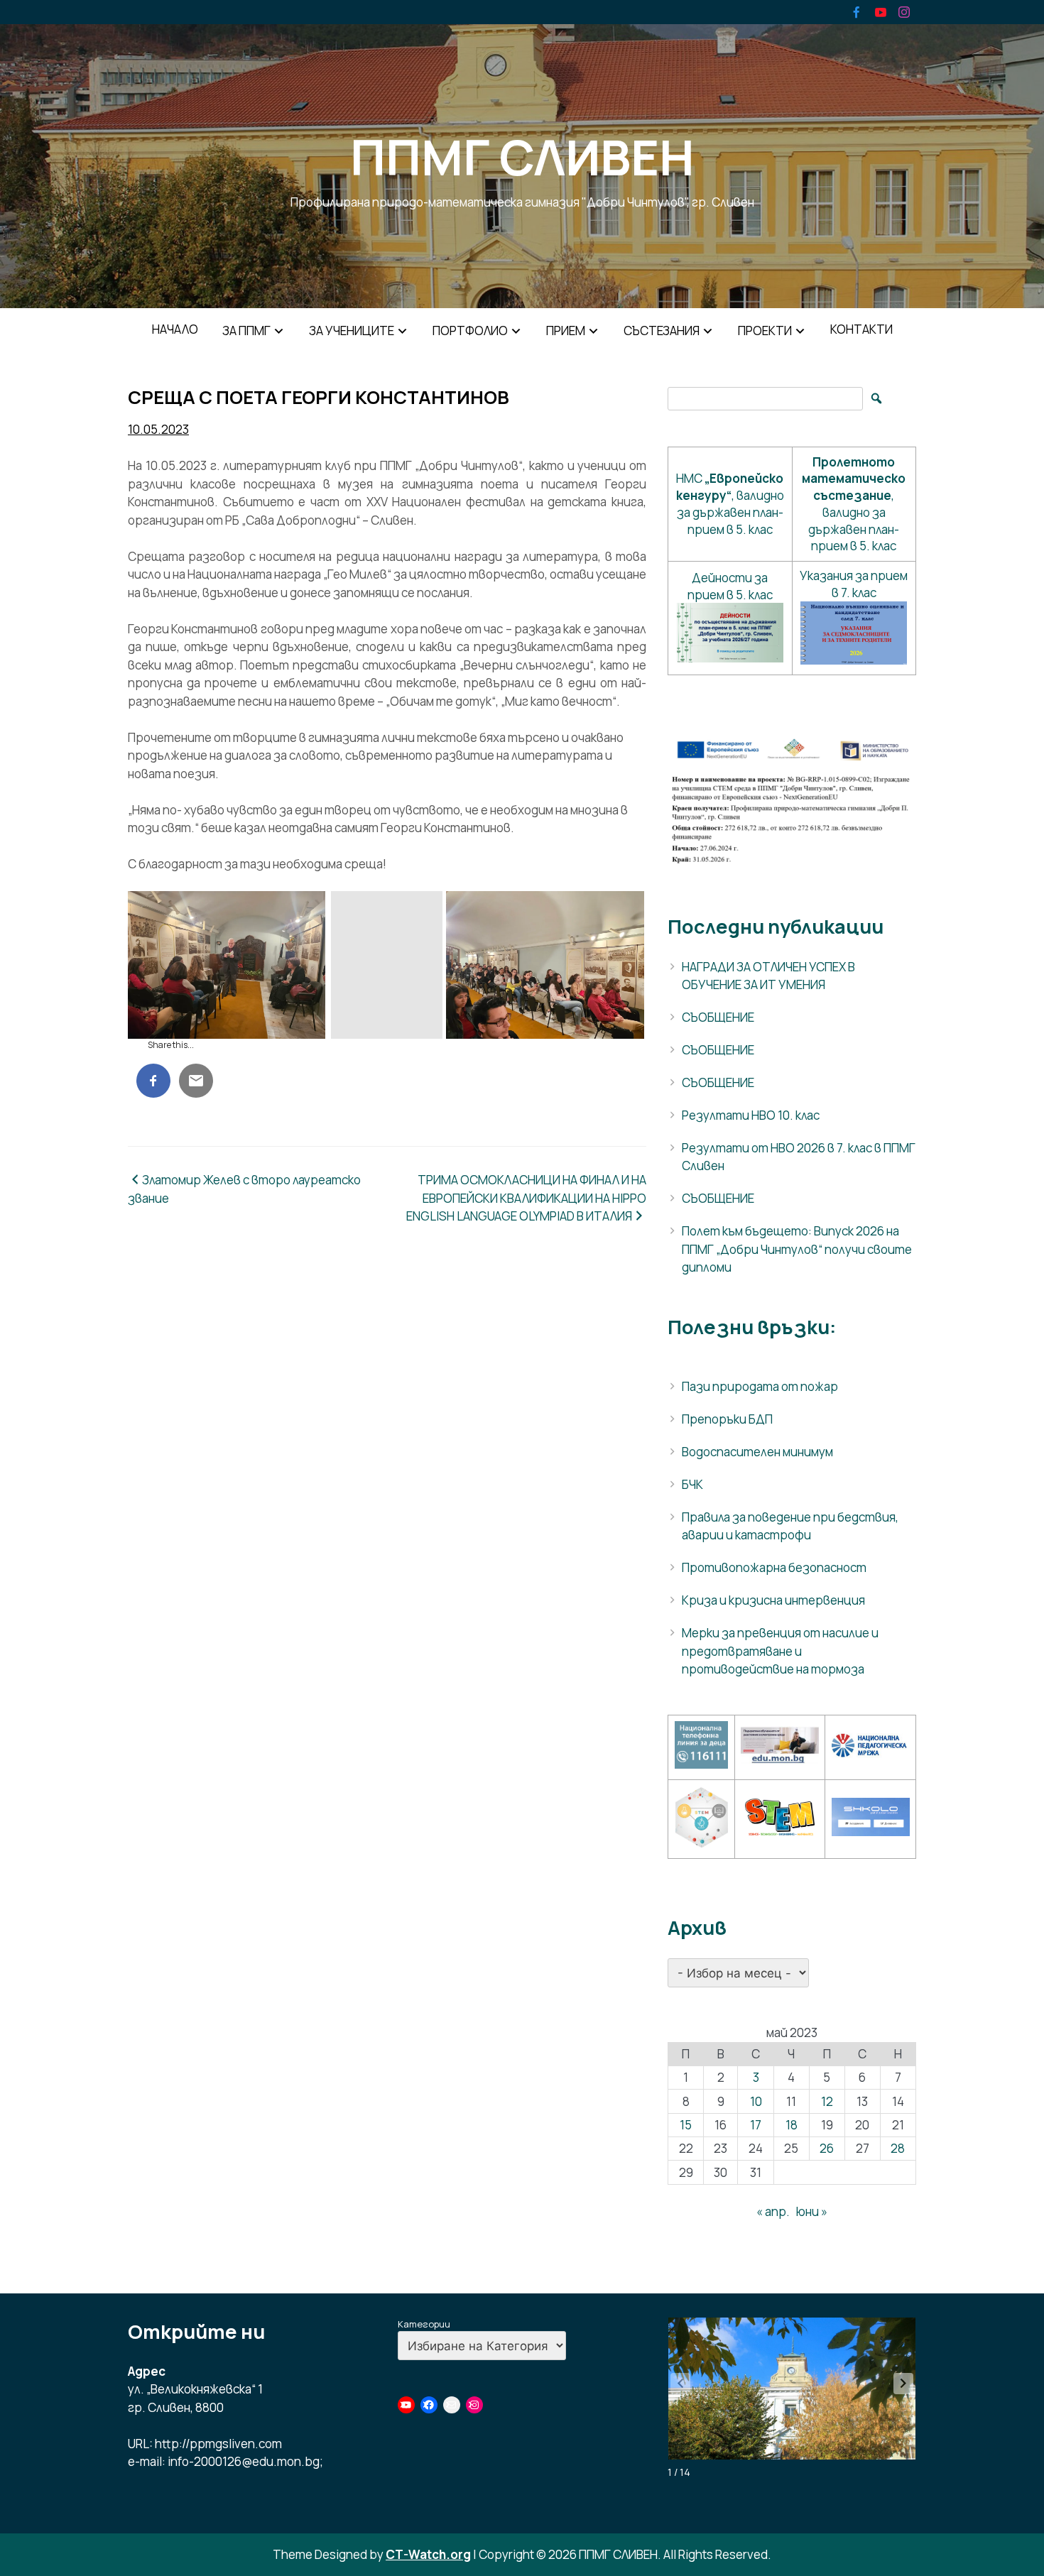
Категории (424, 2324)
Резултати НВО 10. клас (751, 1115)
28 (898, 2148)
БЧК (692, 1484)
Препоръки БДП (727, 1419)
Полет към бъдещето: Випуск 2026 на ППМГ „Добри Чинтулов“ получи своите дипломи (797, 1249)
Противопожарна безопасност (774, 1567)
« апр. (773, 2211)
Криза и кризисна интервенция (773, 1600)
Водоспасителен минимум (757, 1452)
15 (686, 2125)
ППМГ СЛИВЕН (522, 157)
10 (756, 2101)
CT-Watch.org (428, 2554)
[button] (903, 2384)
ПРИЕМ (566, 331)
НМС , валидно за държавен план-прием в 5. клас (730, 503)
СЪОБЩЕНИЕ (718, 1017)
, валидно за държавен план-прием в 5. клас (854, 504)
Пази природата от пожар (760, 1386)
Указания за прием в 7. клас (854, 584)
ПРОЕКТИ (765, 331)
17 (756, 2125)
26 (827, 2148)
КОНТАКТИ (861, 329)
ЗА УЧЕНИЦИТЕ (352, 331)
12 (827, 2101)
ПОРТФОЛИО (470, 331)
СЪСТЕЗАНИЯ (662, 331)
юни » (812, 2211)
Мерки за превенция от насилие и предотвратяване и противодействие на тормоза (780, 1651)
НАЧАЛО (175, 329)
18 (792, 2125)
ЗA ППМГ (246, 331)
